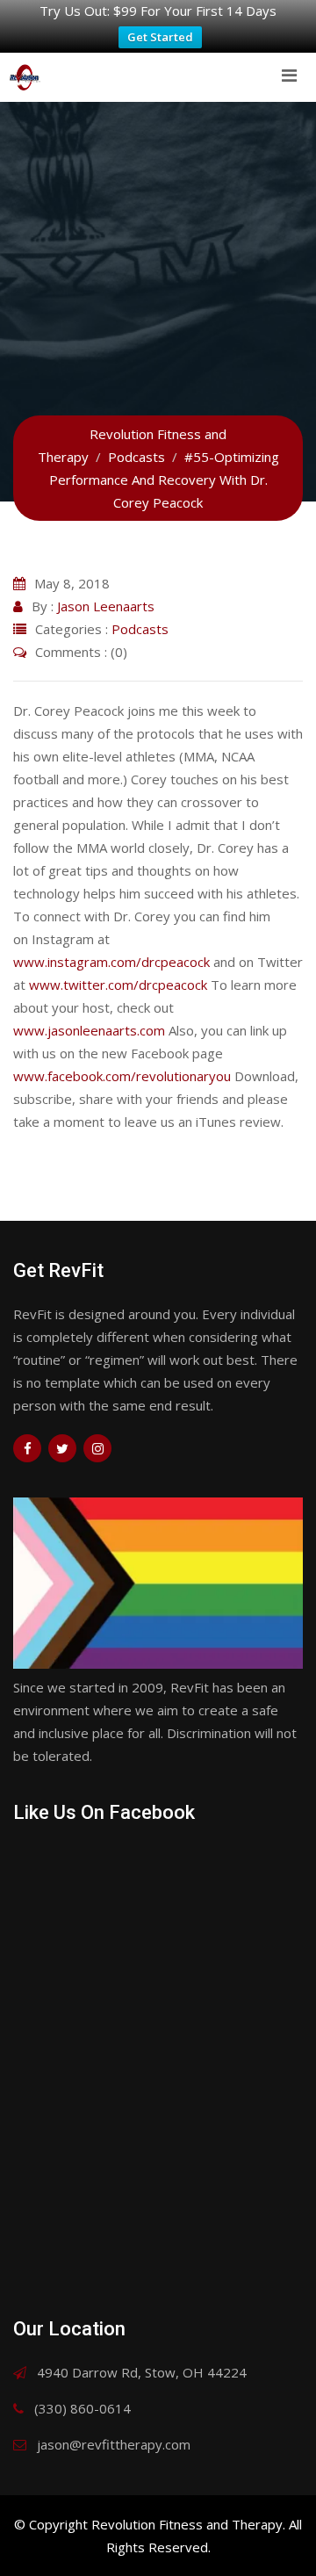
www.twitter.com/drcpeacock (118, 985)
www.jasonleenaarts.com (89, 1030)
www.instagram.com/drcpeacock (111, 962)
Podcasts (140, 629)
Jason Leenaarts (106, 606)
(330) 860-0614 (83, 2408)
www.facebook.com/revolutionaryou (122, 1076)
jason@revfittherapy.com (114, 2444)
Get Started (160, 37)
